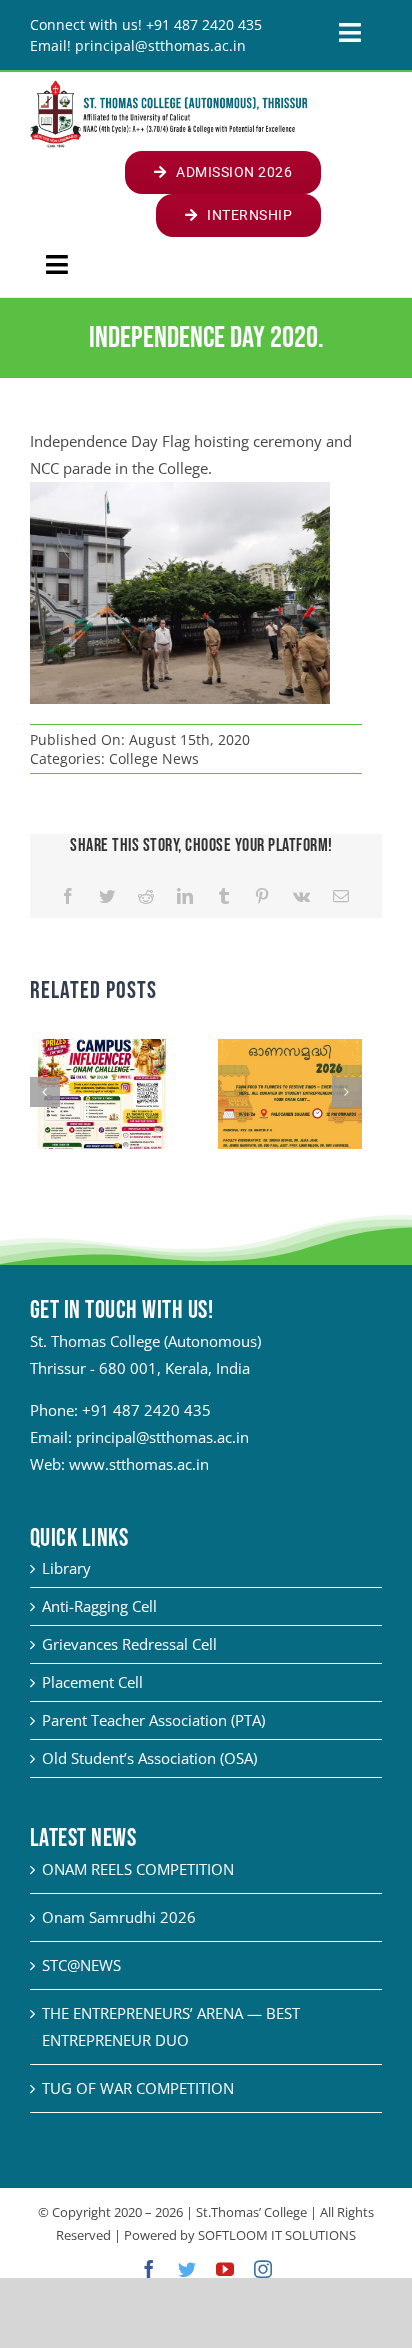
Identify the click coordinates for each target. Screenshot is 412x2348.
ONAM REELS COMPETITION (138, 1869)
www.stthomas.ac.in (139, 1464)
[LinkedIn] (185, 896)
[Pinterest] (262, 896)
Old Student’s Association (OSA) (149, 1758)
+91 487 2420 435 (146, 1410)
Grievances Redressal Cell (129, 1644)
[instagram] (263, 2269)
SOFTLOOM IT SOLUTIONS (277, 2235)
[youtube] (225, 2269)
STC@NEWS (81, 1965)
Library (66, 1568)
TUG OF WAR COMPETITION (138, 2088)
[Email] (341, 896)
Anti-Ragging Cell (99, 1606)
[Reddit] (146, 896)
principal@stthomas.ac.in (162, 1437)
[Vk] (301, 896)
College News (154, 758)
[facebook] (149, 2269)
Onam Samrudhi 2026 (119, 1917)
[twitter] (187, 2269)
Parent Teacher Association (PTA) (153, 1720)
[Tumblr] (224, 896)
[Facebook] (68, 896)
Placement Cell (92, 1682)
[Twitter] (107, 896)
